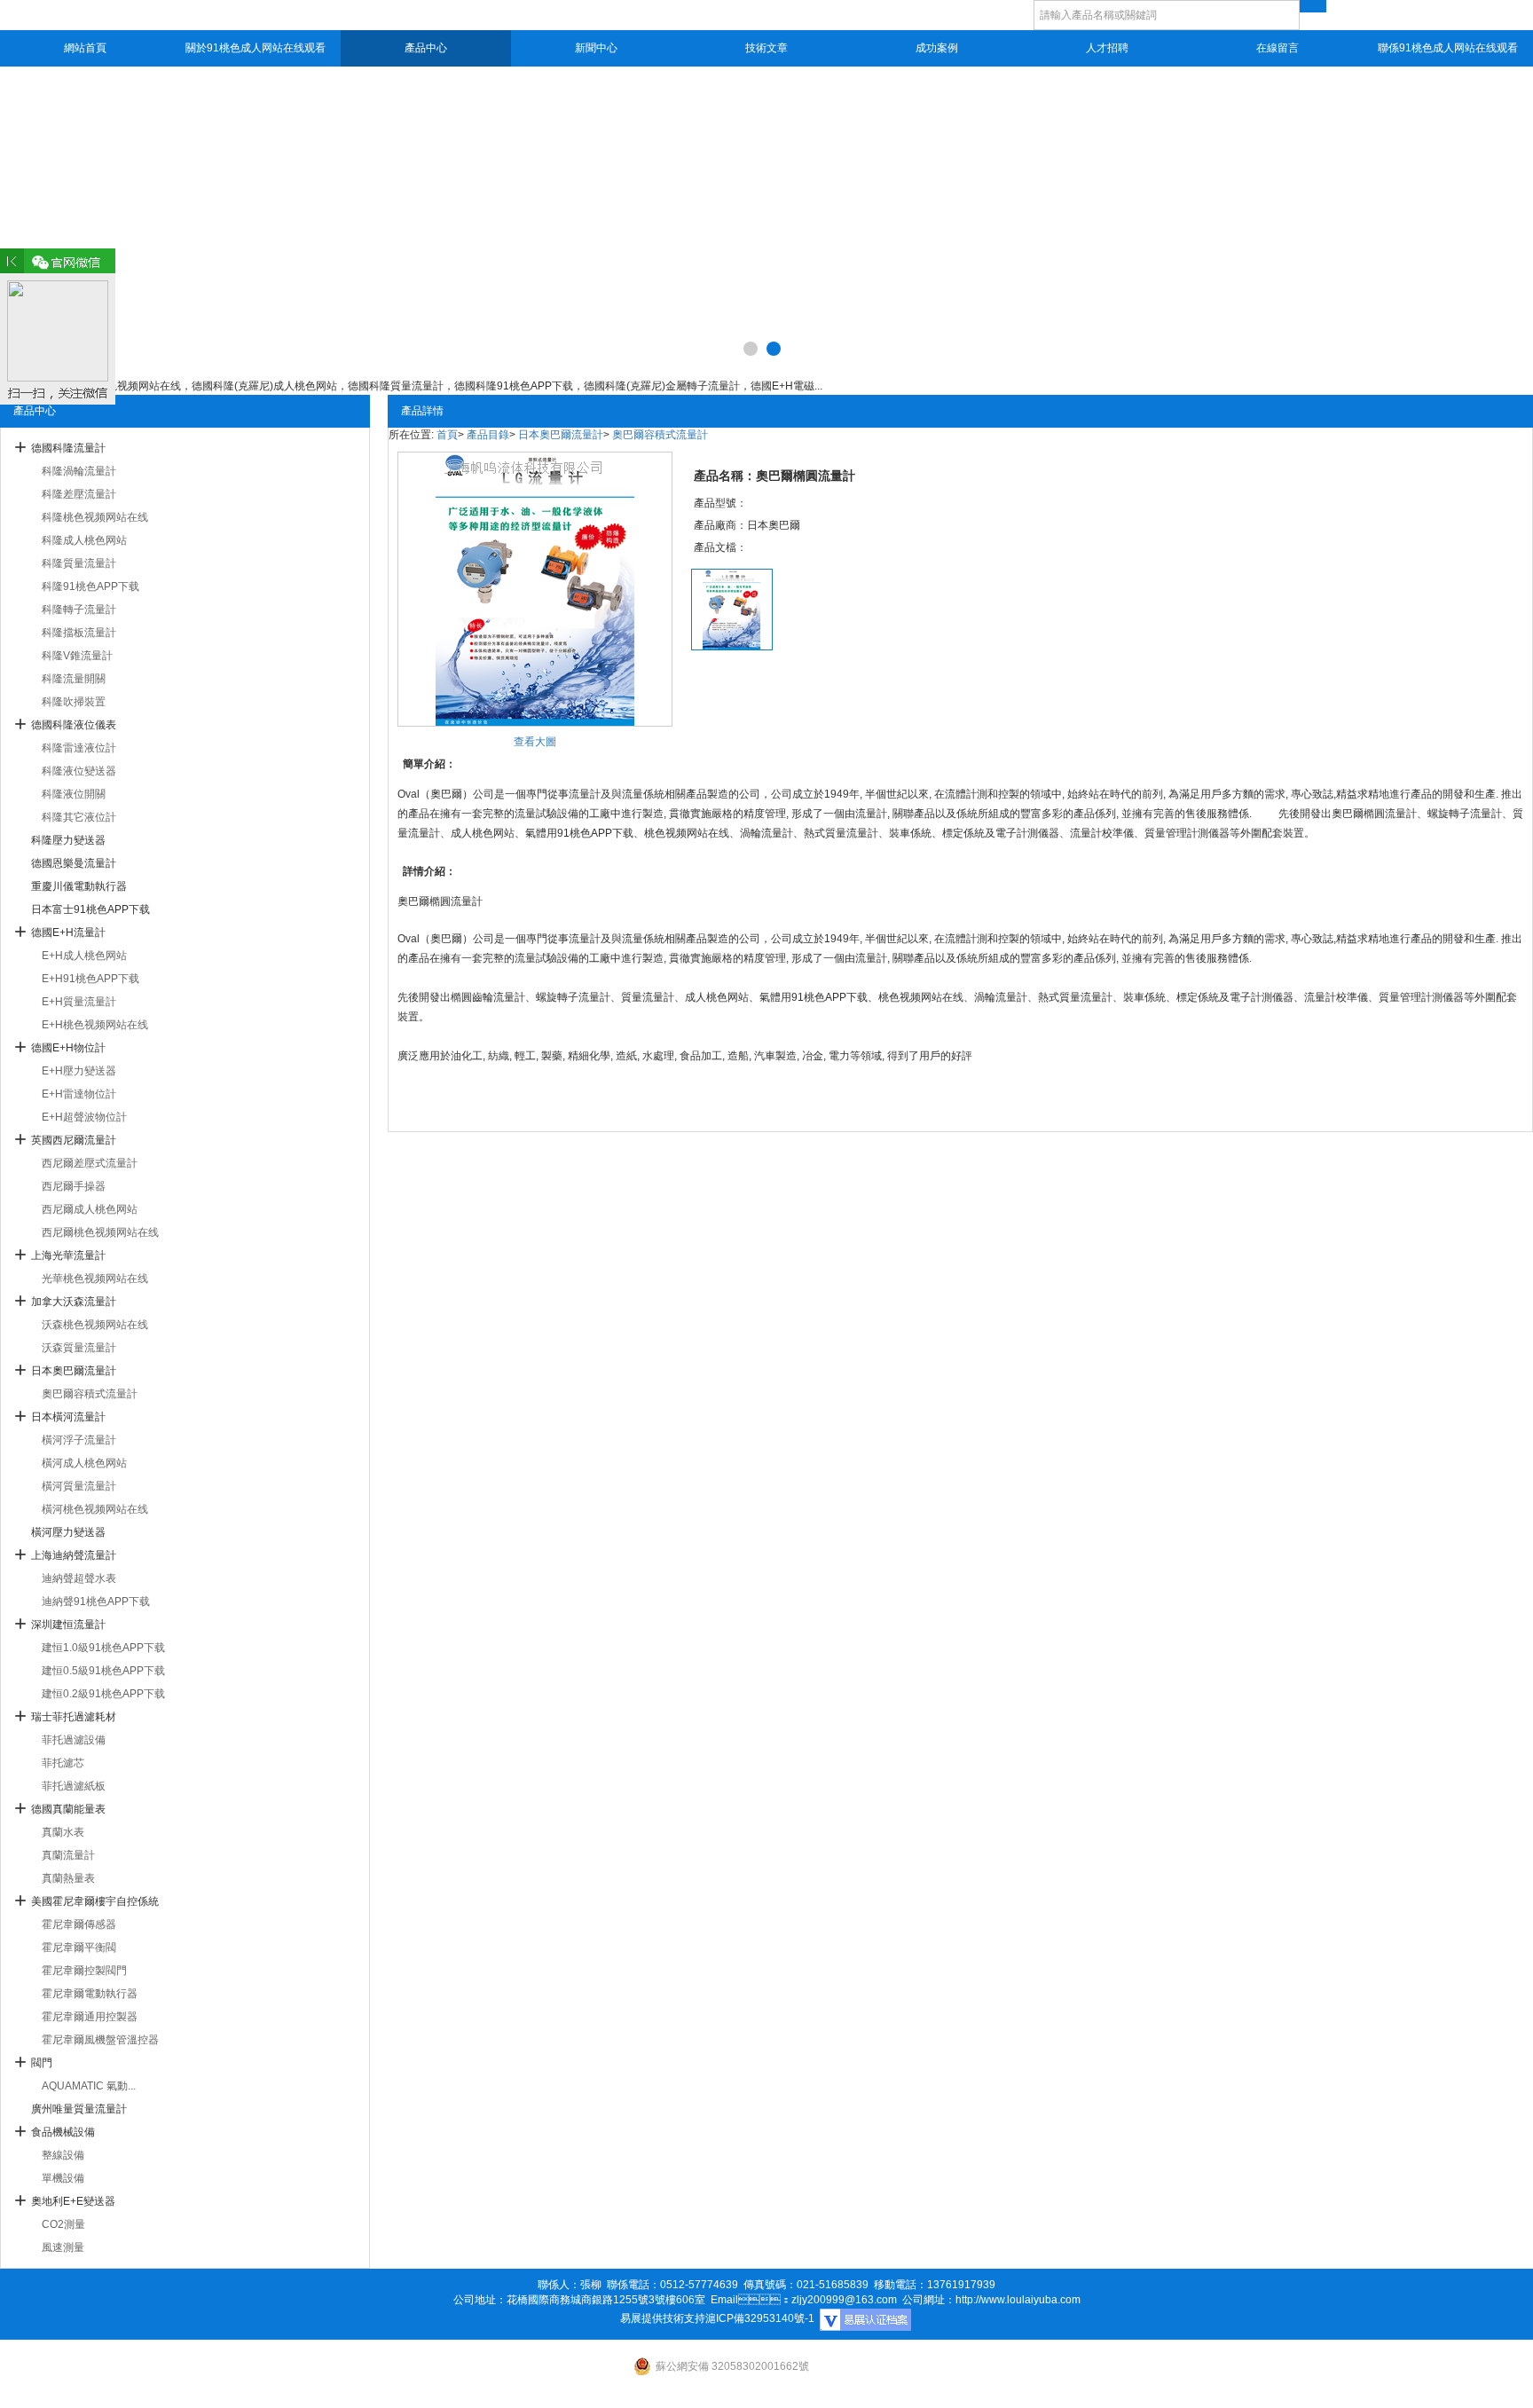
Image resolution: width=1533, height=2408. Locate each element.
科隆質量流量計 (79, 563)
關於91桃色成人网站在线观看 (255, 48)
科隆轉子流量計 (79, 610)
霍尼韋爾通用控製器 (90, 2017)
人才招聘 (1107, 48)
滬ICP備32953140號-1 (760, 2318)
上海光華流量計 (68, 1255)
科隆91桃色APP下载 (90, 586)
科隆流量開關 (74, 679)
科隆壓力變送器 (68, 840)
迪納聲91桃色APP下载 (96, 1601)
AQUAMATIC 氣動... (89, 2086)
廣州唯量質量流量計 (79, 2109)
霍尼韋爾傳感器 (79, 1924)
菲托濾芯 (63, 1763)
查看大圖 (535, 742)
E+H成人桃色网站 (84, 956)
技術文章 (766, 48)
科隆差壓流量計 (79, 494)
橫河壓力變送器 (68, 1532)
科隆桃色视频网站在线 (95, 517)
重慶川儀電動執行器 (79, 886)
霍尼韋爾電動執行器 (90, 1994)
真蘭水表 (63, 1832)
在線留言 (1277, 48)
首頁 (447, 435)
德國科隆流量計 (68, 448)
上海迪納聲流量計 (74, 1555)
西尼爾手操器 (74, 1186)
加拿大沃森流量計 (74, 1302)
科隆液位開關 (74, 794)
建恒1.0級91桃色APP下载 (103, 1648)
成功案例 (937, 48)
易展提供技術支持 (663, 2318)
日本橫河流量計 (68, 1417)
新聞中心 (596, 48)
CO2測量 (63, 2224)
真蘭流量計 (68, 1855)
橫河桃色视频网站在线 (95, 1509)
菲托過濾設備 (74, 1740)
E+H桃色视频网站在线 (95, 1025)
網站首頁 (85, 48)
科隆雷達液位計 (79, 748)
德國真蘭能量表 (68, 1809)
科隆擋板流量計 (79, 633)
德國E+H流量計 (68, 933)
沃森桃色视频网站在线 (95, 1325)
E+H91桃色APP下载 (90, 979)
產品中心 (426, 48)
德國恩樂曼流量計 (74, 863)
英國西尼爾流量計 (74, 1140)
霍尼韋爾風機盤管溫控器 (100, 2040)
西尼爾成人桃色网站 (90, 1209)
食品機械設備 (63, 2132)
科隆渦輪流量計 (79, 471)
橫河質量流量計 (79, 1486)
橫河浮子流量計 (79, 1440)
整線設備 (63, 2155)
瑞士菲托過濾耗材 (74, 1717)
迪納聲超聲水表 (79, 1578)
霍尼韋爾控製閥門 (84, 1971)
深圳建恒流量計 (68, 1625)
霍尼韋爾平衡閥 (79, 1948)
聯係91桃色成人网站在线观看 (1448, 48)
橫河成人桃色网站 (84, 1463)
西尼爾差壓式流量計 (90, 1163)
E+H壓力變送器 (79, 1071)
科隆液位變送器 (79, 771)
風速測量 (63, 2247)
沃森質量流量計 (79, 1348)
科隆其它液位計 (79, 817)
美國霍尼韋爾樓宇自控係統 (95, 1901)
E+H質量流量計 (79, 1002)
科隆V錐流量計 (77, 656)
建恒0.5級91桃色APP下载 (103, 1671)
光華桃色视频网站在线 (95, 1279)
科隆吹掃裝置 (74, 702)
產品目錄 (488, 435)
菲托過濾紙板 (74, 1786)
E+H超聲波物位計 (84, 1117)
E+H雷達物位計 (79, 1094)
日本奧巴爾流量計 (74, 1371)
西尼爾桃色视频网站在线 (100, 1232)
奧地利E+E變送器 (73, 2201)
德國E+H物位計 (68, 1048)
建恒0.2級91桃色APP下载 (103, 1694)
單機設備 (63, 2178)
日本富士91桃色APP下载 (90, 909)
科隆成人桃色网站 (84, 540)
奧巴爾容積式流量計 (90, 1394)
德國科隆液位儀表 (74, 725)
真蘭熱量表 (68, 1878)
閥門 (42, 2063)
